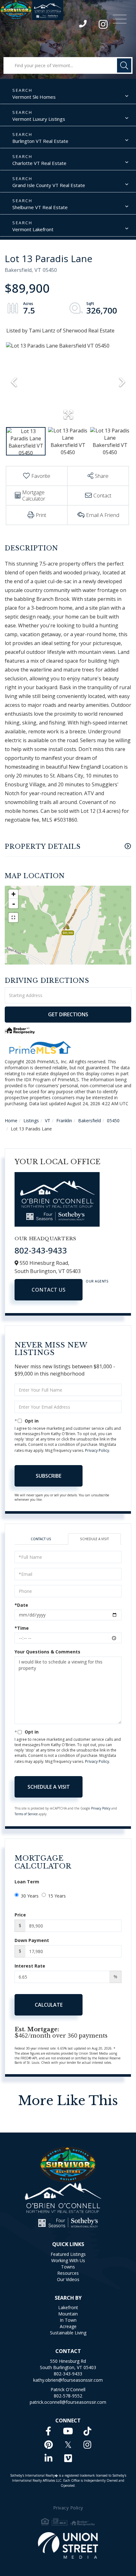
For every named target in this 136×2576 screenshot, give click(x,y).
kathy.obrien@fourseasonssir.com (68, 2380)
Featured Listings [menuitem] (68, 2254)
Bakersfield (90, 1121)
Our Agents (97, 1281)
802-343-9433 (83, 25)
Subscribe (49, 1476)
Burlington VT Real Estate (40, 141)
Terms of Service (26, 1814)
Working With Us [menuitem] (68, 2260)
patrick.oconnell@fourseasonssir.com (68, 2402)
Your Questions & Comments (47, 1652)
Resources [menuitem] (68, 2273)
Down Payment (32, 1940)
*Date (21, 1605)
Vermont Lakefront (33, 229)
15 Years (57, 1896)
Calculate (49, 2005)
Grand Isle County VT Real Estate (49, 185)
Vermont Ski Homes (34, 97)
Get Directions (68, 1014)
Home (11, 1121)
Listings (31, 1121)
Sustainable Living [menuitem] (68, 2333)
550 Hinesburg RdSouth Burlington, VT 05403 (68, 2364)
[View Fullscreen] (13, 918)
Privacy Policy (97, 1450)
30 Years (30, 1896)
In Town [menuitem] (68, 2320)
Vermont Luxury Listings (39, 119)
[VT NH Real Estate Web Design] (68, 2545)
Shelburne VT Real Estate (40, 207)
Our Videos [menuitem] (68, 2279)
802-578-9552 (68, 2396)
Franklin (64, 1121)
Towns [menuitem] (68, 2267)
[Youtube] (68, 2431)
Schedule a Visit (94, 1539)
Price (20, 1915)
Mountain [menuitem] (68, 2314)
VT (48, 1121)
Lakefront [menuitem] (68, 2307)
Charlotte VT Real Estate (39, 163)
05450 (113, 1121)
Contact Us (49, 1290)
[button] (124, 65)
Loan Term (27, 1882)
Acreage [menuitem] (68, 2326)
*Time (22, 1628)
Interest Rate (30, 1966)
